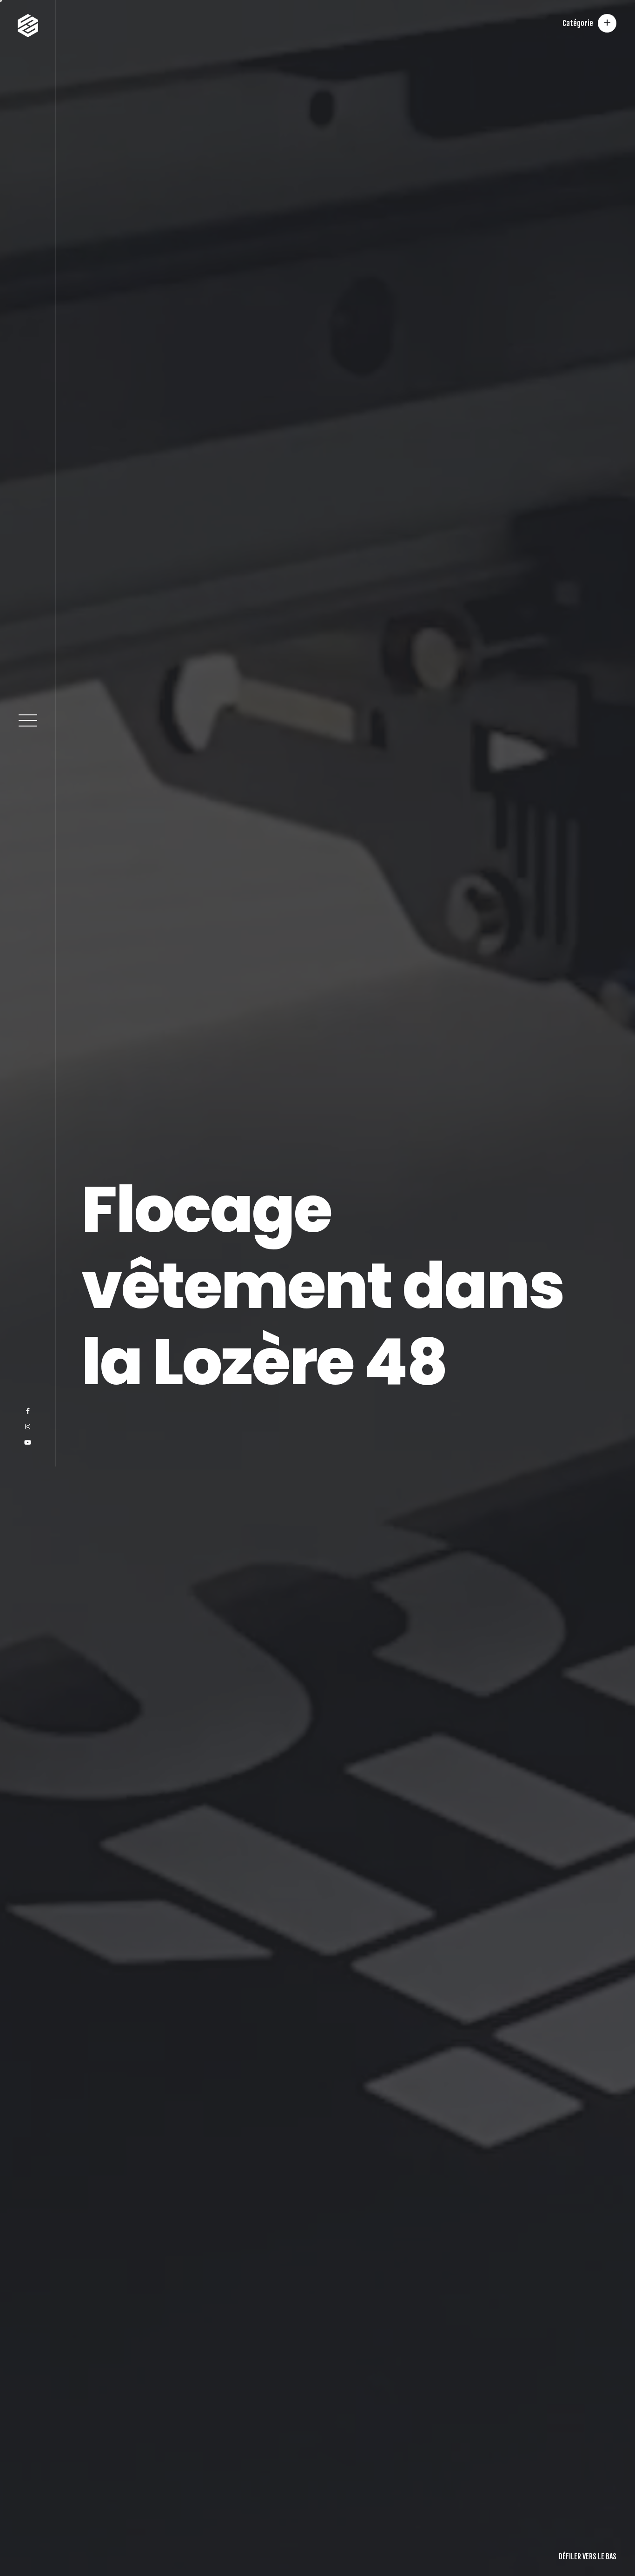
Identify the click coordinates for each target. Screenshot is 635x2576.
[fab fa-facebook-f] (28, 2521)
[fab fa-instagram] (28, 2536)
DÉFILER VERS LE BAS (588, 2556)
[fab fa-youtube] (28, 2552)
